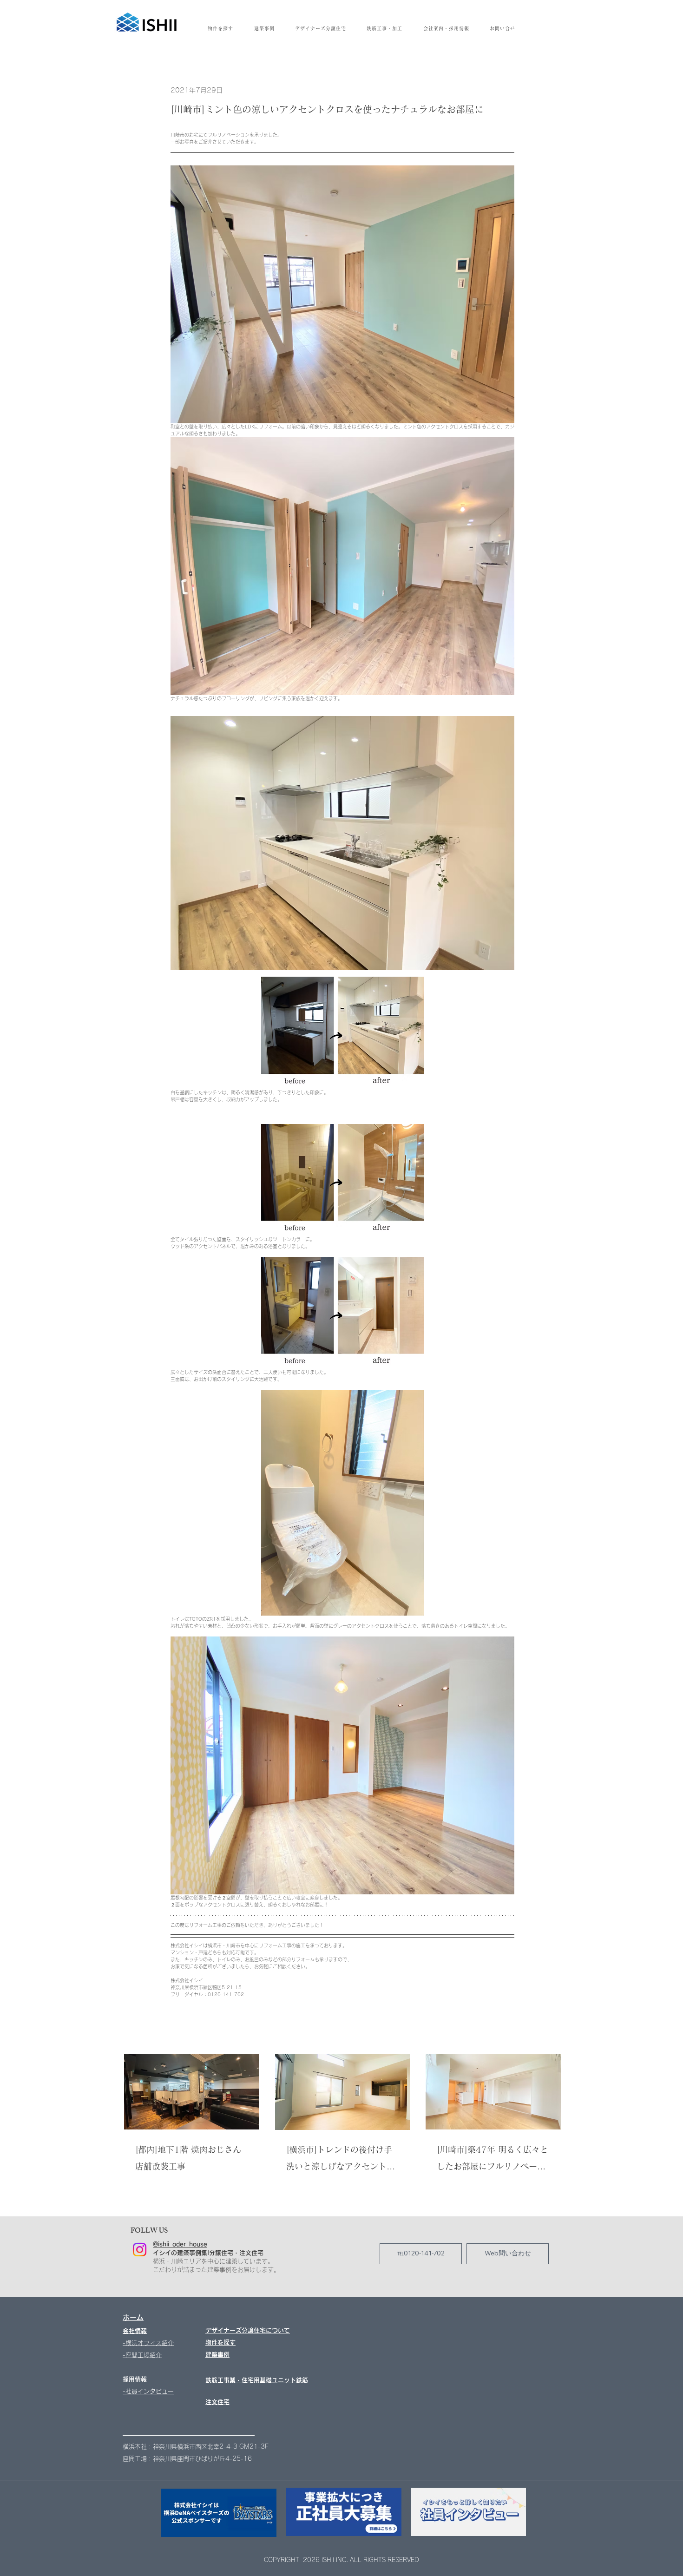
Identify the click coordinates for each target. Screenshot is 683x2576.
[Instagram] (140, 2250)
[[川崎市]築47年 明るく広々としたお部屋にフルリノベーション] (493, 2092)
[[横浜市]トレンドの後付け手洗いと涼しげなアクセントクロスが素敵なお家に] (343, 2092)
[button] (446, 28)
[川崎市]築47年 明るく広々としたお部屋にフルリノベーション (493, 2160)
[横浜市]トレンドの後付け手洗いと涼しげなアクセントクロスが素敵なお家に (341, 2160)
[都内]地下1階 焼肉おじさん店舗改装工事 (188, 2158)
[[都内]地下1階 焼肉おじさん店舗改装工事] (192, 2092)
